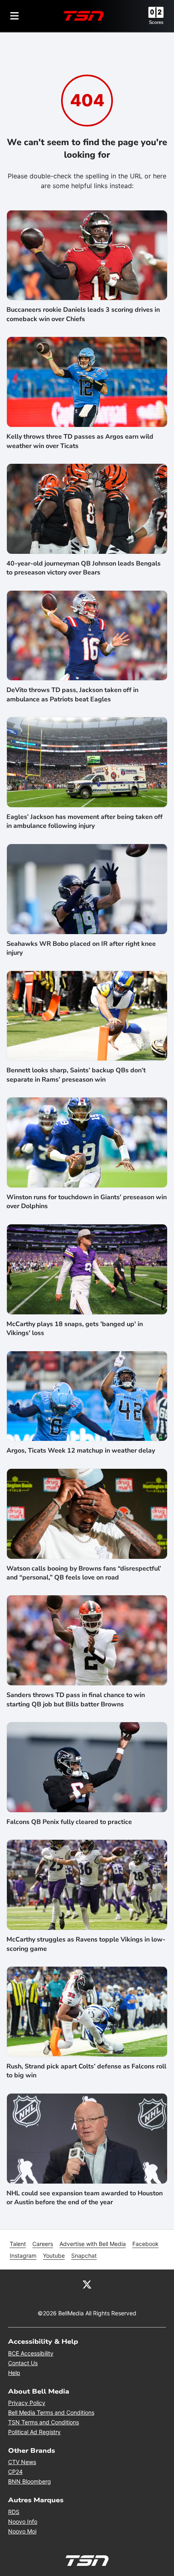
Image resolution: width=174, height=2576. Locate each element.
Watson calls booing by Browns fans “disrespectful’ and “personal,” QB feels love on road (84, 1573)
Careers (43, 2244)
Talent (18, 2244)
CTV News (22, 2462)
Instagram (23, 2256)
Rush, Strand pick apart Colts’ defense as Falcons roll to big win (86, 2071)
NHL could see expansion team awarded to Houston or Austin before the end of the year (85, 2198)
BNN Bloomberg (30, 2481)
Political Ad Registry (34, 2432)
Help (14, 2373)
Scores (156, 22)
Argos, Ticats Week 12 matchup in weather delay (81, 1451)
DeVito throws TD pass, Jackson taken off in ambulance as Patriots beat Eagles (72, 694)
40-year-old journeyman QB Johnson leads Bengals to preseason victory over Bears (84, 568)
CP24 (15, 2472)
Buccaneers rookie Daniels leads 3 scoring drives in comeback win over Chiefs (83, 314)
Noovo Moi (22, 2531)
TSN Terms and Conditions (43, 2422)
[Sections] (15, 16)
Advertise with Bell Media (93, 2244)
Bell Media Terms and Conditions (51, 2412)
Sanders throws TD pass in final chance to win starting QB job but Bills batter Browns (76, 1699)
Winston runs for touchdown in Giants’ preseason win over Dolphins (87, 1202)
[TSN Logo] (84, 16)
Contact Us (23, 2363)
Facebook (145, 2244)
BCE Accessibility (31, 2353)
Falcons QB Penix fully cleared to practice (69, 1822)
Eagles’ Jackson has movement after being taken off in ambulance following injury (85, 821)
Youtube (54, 2256)
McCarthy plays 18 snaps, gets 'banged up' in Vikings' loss (75, 1329)
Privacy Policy (27, 2403)
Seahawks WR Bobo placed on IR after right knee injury (81, 948)
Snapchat (84, 2256)
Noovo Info (23, 2521)
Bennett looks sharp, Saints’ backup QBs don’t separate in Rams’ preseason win (76, 1075)
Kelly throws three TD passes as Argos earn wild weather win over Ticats (80, 441)
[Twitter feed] (87, 2284)
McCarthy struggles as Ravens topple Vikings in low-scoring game (86, 1944)
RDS (14, 2512)
